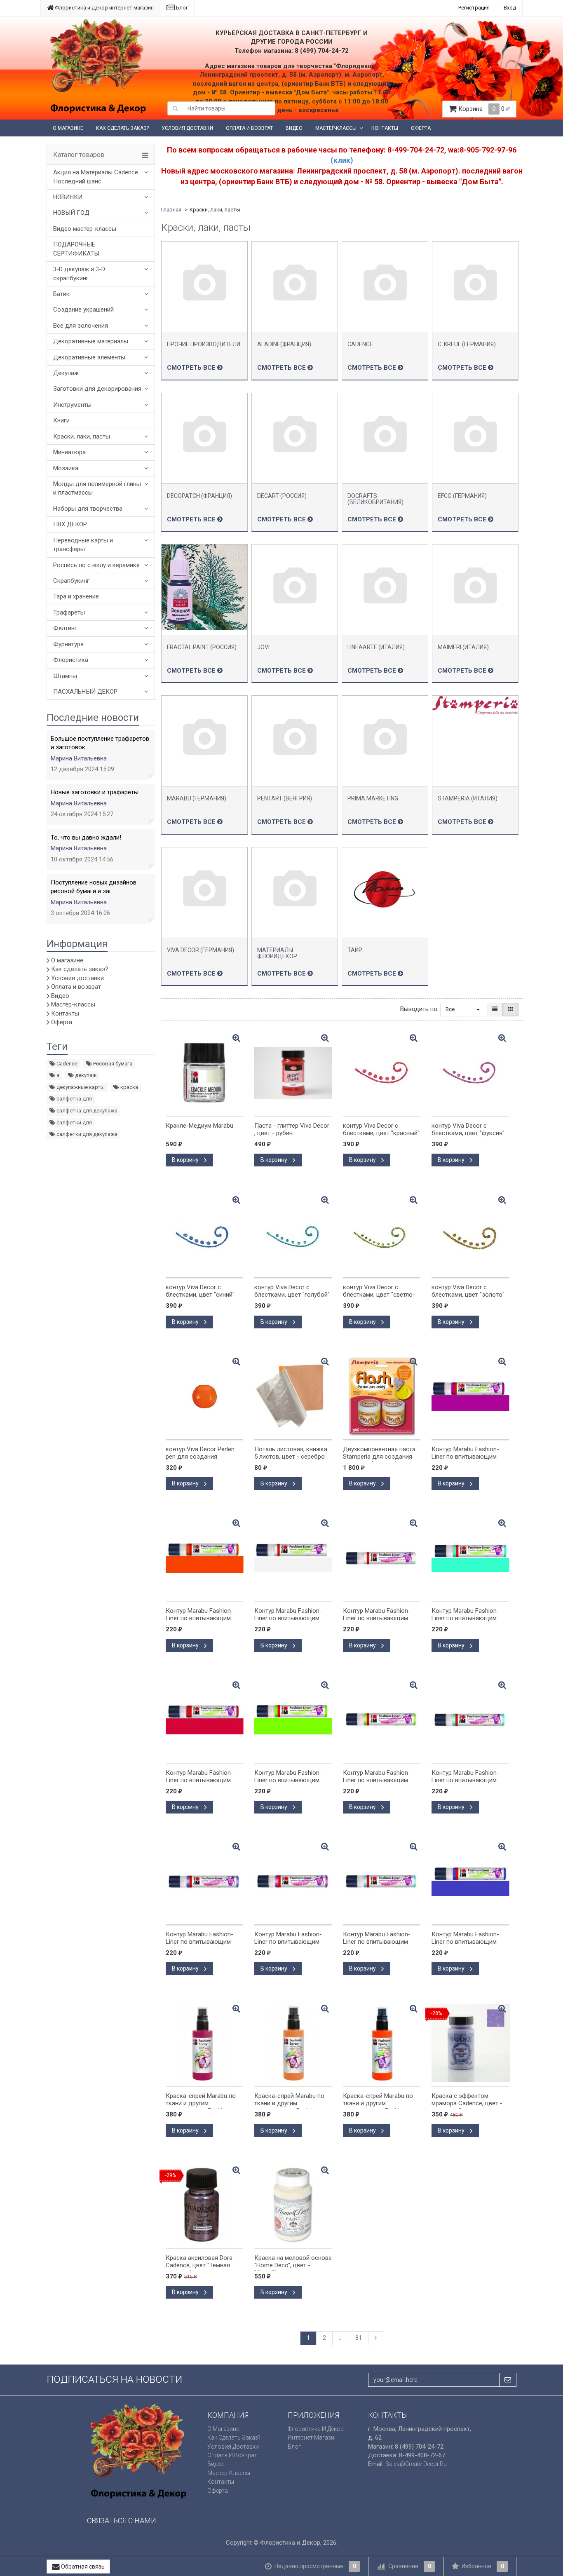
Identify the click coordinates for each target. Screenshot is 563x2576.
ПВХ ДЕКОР (70, 524)
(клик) (342, 160)
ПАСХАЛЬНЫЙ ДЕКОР (85, 692)
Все (451, 1009)
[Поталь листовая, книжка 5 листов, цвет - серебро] (293, 1396)
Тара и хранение (76, 596)
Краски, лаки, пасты (82, 436)
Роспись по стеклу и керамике (96, 565)
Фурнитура (68, 644)
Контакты (385, 128)
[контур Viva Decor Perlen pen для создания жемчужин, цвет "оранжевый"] (204, 1396)
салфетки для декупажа (86, 1134)
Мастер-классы (336, 128)
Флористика (71, 660)
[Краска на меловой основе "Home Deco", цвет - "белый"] (293, 2205)
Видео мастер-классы (85, 229)
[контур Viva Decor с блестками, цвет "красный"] (382, 1073)
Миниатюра (69, 452)
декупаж (85, 1075)
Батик (61, 294)
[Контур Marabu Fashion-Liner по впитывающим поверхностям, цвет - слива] (470, 1882)
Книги (61, 420)
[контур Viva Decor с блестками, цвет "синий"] (204, 1234)
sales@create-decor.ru (416, 2464)
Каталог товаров (79, 155)
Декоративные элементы (89, 357)
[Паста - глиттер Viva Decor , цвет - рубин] (293, 1073)
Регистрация (474, 8)
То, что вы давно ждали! (86, 838)
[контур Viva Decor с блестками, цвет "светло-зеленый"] (382, 1234)
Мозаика (66, 468)
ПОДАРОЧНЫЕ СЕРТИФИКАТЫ (76, 249)
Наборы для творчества (88, 509)
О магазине (68, 128)
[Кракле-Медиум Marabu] (204, 1073)
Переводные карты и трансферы (83, 545)
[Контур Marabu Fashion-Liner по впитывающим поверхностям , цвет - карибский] (470, 1558)
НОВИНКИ (68, 197)
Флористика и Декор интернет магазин (104, 8)
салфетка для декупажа (86, 1111)
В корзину (186, 1160)
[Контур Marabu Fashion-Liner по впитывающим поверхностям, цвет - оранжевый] (204, 1558)
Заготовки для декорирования (97, 389)
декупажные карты (80, 1087)
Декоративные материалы (91, 341)
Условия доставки (187, 128)
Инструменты (72, 405)
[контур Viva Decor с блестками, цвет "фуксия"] (470, 1073)
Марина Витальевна (79, 758)
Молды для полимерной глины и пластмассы (97, 488)
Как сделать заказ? (122, 128)
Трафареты (69, 612)
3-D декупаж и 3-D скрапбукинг (79, 273)
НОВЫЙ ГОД (71, 213)
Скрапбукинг (71, 581)
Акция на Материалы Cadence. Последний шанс (96, 177)
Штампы (65, 676)
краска (129, 1087)
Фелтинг (65, 628)
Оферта (421, 128)
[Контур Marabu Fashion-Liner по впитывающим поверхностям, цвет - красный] (204, 1720)
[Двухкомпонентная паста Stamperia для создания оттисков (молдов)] (382, 1396)
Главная (171, 210)
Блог (181, 8)
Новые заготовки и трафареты (95, 792)
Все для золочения (81, 326)
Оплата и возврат (249, 128)
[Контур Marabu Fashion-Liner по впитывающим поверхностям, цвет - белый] (293, 1558)
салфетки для (74, 1123)
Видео (294, 128)
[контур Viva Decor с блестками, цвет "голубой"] (293, 1234)
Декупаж (66, 373)
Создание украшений (83, 310)
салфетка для (74, 1099)
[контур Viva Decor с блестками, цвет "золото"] (470, 1234)
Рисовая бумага (112, 1064)
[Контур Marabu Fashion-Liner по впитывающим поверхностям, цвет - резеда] (293, 1720)
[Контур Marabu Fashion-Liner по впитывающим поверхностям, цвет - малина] (470, 1396)
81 (359, 2338)
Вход (510, 8)
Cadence (66, 1064)
